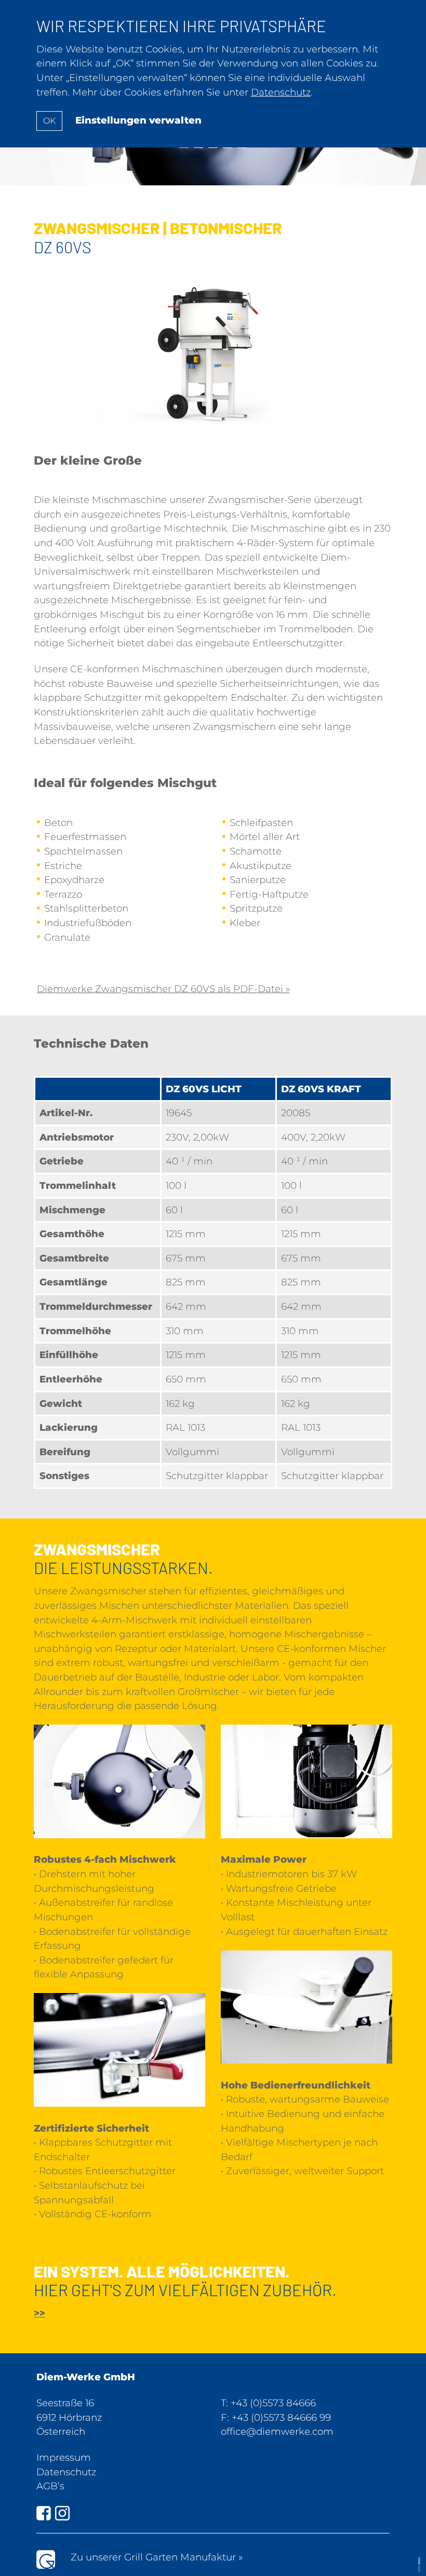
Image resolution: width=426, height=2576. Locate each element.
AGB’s (50, 2486)
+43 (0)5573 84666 (273, 2403)
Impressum (64, 2457)
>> (39, 2313)
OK (49, 121)
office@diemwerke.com (277, 2431)
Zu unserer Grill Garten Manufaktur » (157, 2557)
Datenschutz (66, 2472)
